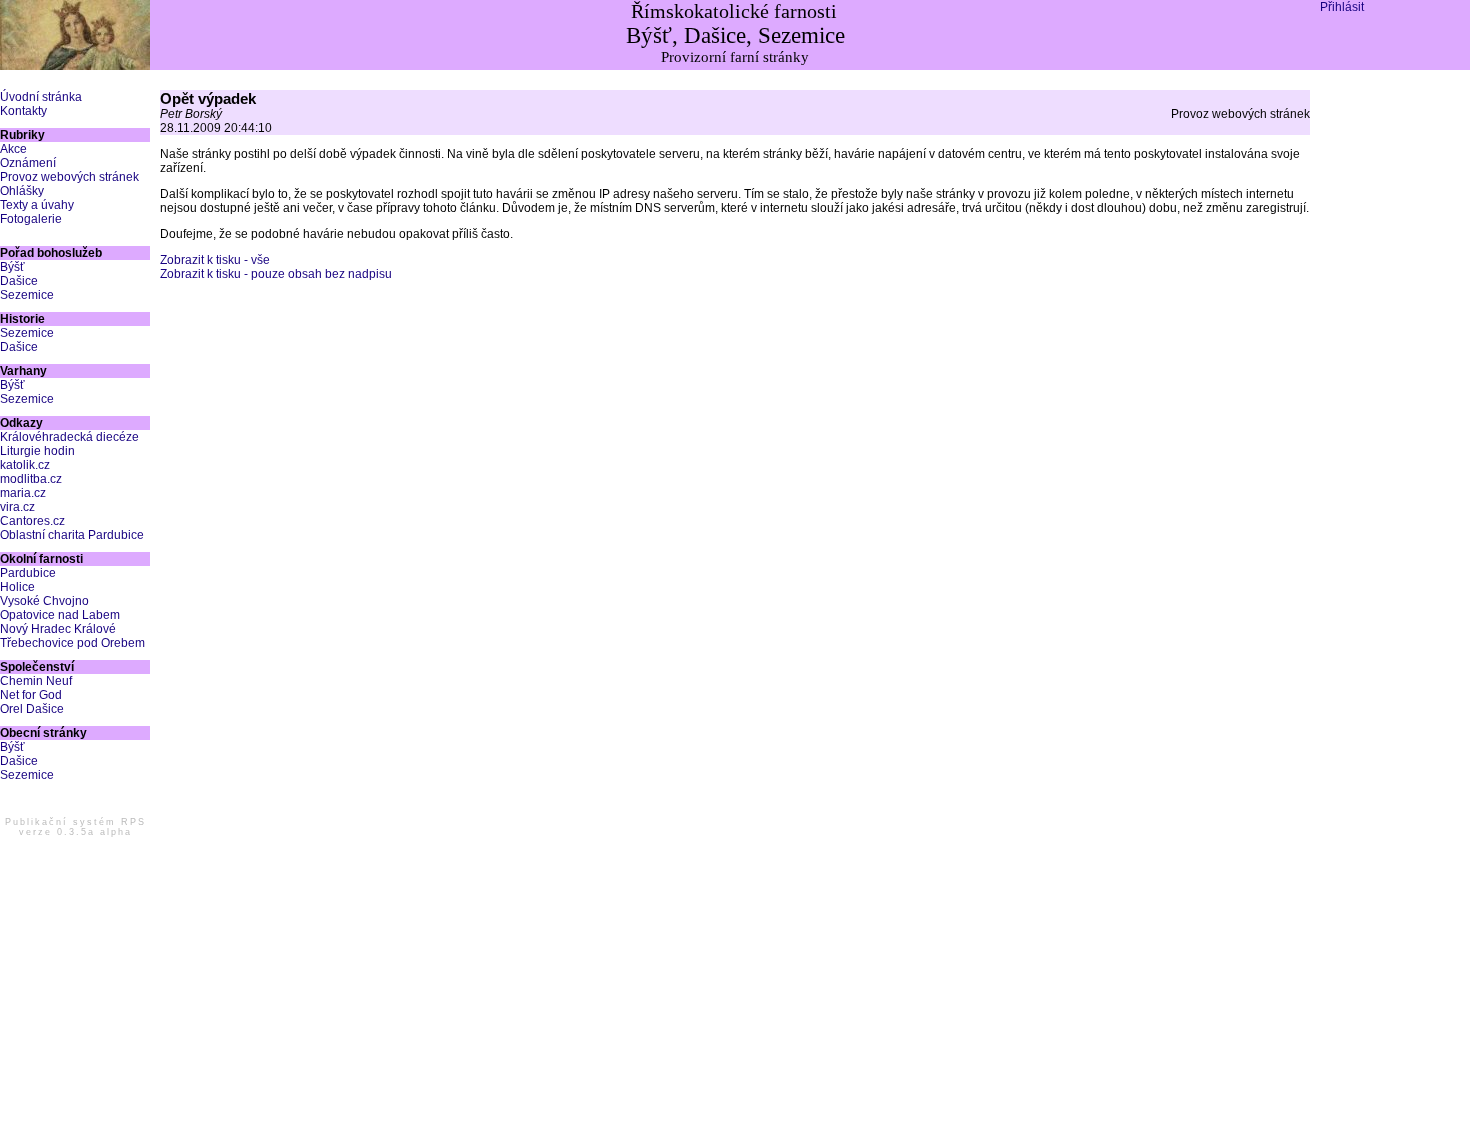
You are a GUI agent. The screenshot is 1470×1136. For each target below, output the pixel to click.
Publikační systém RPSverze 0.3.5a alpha (75, 827)
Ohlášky (22, 191)
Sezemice (27, 295)
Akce (13, 149)
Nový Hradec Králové (58, 629)
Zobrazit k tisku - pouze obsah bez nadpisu (276, 274)
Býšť (12, 267)
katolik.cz (25, 465)
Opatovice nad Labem (60, 615)
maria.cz (23, 493)
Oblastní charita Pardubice (72, 535)
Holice (17, 587)
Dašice (19, 281)
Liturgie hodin (37, 451)
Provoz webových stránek (69, 177)
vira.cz (17, 507)
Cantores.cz (32, 521)
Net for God (31, 695)
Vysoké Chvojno (44, 601)
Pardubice (28, 573)
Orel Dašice (32, 709)
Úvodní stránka (41, 97)
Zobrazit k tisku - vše (215, 260)
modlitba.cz (31, 479)
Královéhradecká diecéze (69, 437)
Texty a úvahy (37, 205)
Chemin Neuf (36, 681)
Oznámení (28, 163)
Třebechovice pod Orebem (72, 643)
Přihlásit (1342, 7)
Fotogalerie (31, 219)
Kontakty (23, 111)
